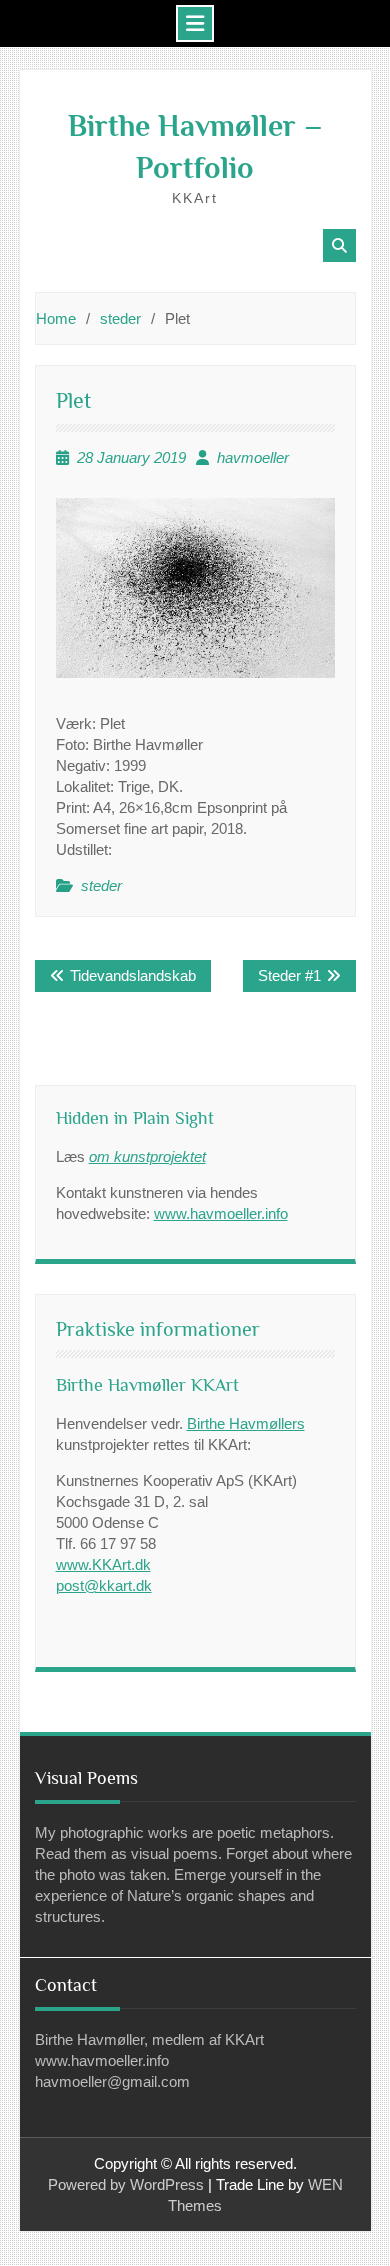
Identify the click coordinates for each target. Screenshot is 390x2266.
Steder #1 (289, 975)
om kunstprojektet (147, 1156)
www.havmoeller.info (221, 1213)
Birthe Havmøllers (246, 1423)
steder (101, 885)
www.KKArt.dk (103, 1564)
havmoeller (253, 457)
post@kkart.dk (104, 1585)
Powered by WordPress (126, 2184)
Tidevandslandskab (133, 975)
